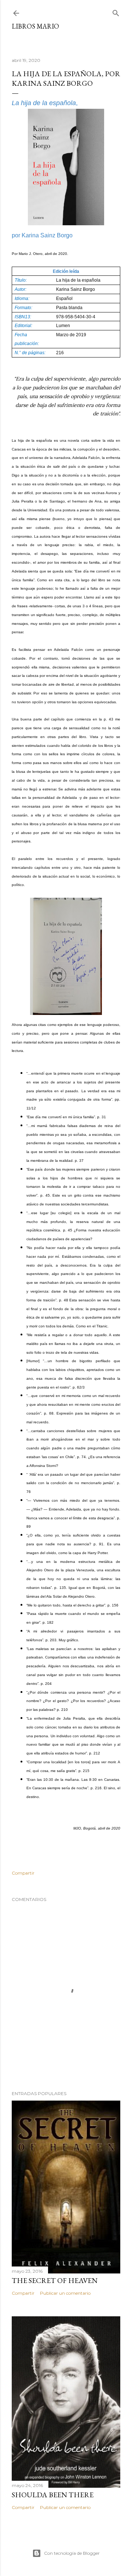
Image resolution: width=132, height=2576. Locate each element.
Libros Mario (35, 26)
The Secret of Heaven (55, 2280)
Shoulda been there (53, 2495)
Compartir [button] (23, 1873)
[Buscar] (116, 12)
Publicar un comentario (65, 2293)
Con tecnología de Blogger (72, 2553)
